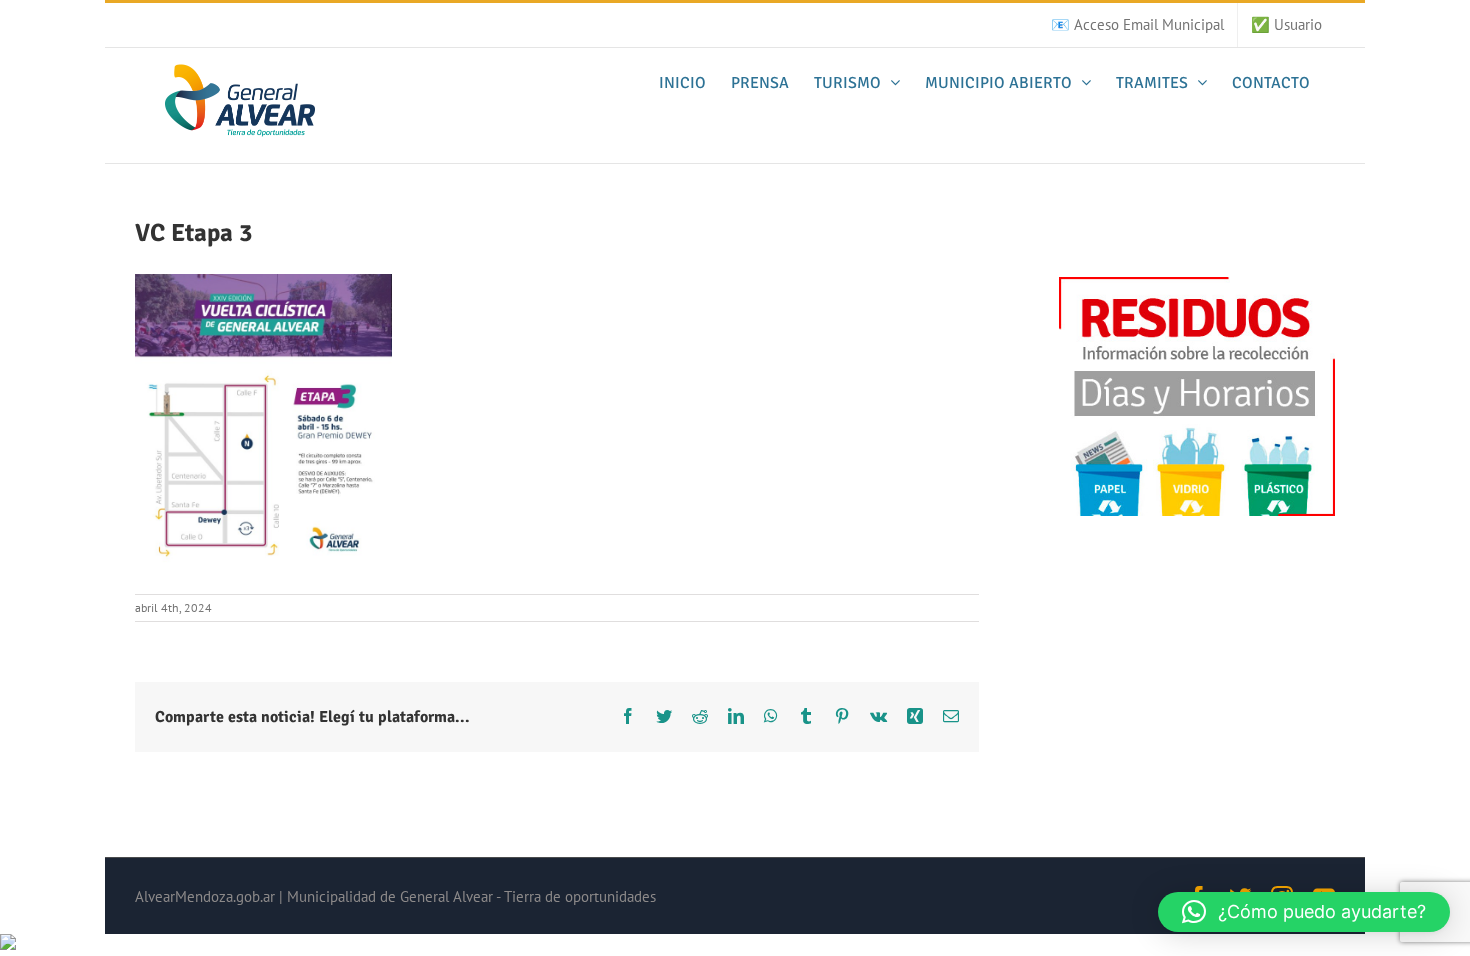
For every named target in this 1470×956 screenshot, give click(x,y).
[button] (1304, 912)
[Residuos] (1197, 286)
